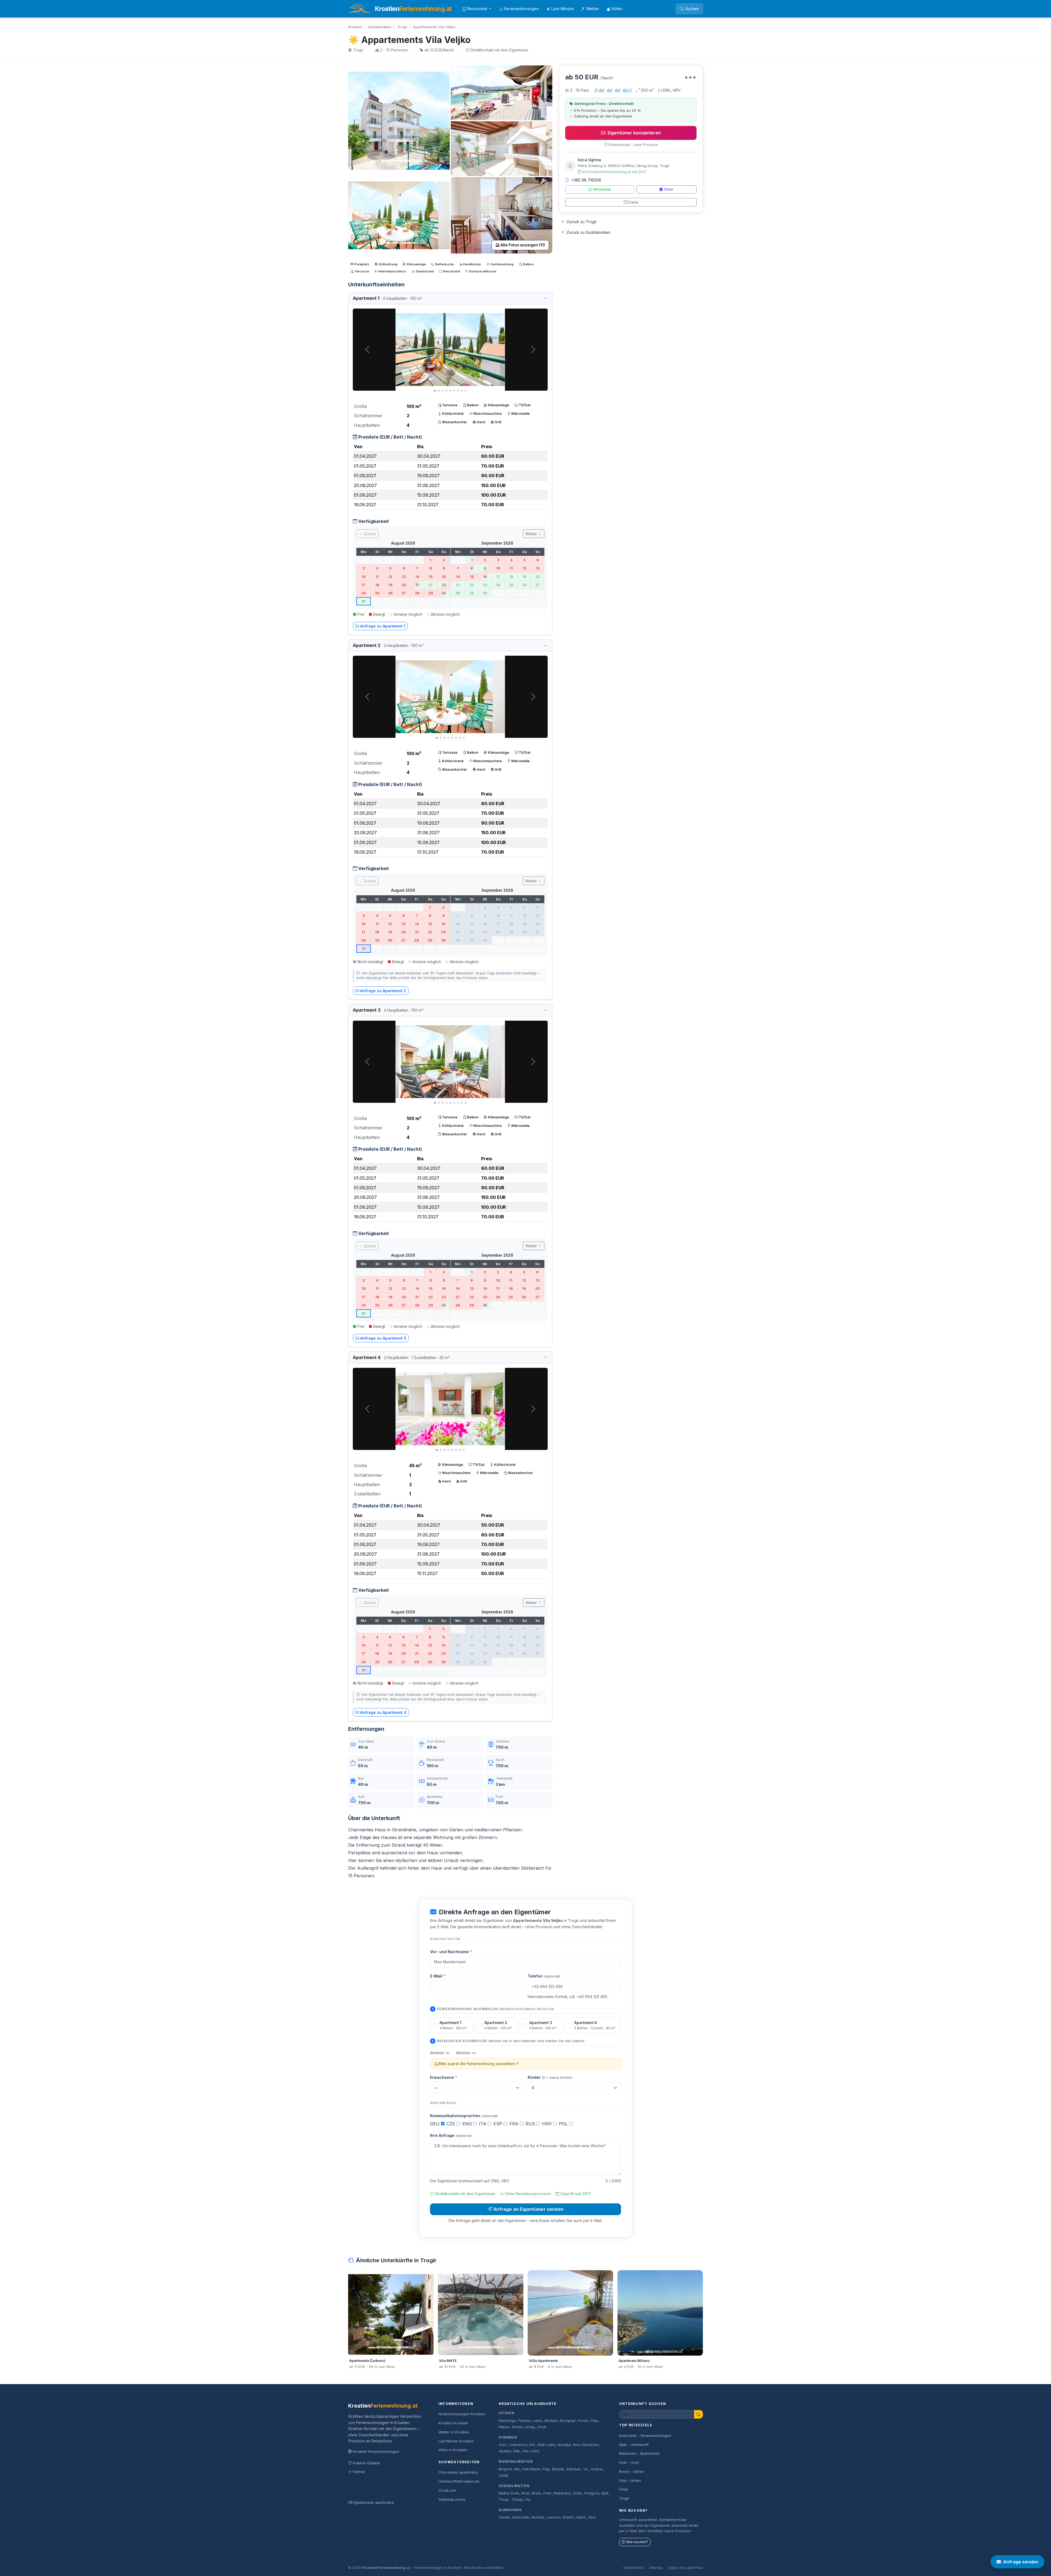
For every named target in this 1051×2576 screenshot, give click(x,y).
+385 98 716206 (586, 180)
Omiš (577, 2493)
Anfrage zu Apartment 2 (383, 991)
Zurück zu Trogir (582, 222)
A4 (602, 90)
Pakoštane (531, 2469)
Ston (592, 2517)
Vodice (597, 2469)
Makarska (562, 2493)
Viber (669, 189)
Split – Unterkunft (634, 2445)
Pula (594, 2421)
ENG (468, 2124)
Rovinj (517, 2427)
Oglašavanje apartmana (373, 2502)
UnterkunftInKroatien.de (459, 2481)
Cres (503, 2445)
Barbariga (507, 2421)
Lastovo (553, 2517)
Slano (581, 2517)
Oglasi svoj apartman (685, 2568)
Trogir (402, 27)
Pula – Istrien (630, 2480)
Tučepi (517, 2499)
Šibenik (558, 2469)
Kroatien (355, 27)
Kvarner (508, 2437)
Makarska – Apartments (639, 2453)
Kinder (550, 2077)
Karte (633, 202)
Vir (586, 2469)
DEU (435, 2124)
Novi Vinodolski (586, 2445)
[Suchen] (698, 2414)
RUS (531, 2124)
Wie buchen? (637, 2542)
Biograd (505, 2469)
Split (605, 2493)
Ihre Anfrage (451, 2135)
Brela (536, 2493)
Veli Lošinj (531, 2451)
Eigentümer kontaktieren (634, 133)
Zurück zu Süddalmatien (588, 232)
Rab (517, 2451)
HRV (548, 2124)
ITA (483, 2124)
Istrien (507, 2413)
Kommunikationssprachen (464, 2116)
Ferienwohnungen (521, 9)
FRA (515, 2124)
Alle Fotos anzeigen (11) (523, 245)
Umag (530, 2427)
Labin (537, 2421)
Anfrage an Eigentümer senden (528, 2209)
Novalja (564, 2445)
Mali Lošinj (547, 2445)
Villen (617, 9)
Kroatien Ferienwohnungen (376, 2451)
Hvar (547, 2493)
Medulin (551, 2421)
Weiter (532, 534)
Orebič (568, 2517)
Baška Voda (509, 2493)
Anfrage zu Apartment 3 (383, 1338)
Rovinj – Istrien (631, 2471)
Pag (546, 2469)
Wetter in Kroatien (454, 2432)
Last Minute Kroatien (456, 2441)
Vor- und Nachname (451, 1952)
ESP (499, 2124)
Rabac (504, 2427)
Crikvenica (518, 2445)
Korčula (538, 2517)
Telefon (544, 1976)
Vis (528, 2499)
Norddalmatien (516, 2461)
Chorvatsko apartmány (458, 2472)
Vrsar (542, 2427)
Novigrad (568, 2421)
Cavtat (504, 2517)
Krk (532, 2445)
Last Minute (563, 9)
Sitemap (656, 2568)
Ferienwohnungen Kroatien (462, 2414)
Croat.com (447, 2490)
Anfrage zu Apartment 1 (383, 626)
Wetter (593, 9)
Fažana (524, 2421)
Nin (517, 2469)
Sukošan (574, 2469)
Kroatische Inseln (453, 2423)
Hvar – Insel (629, 2462)
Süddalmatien (380, 27)
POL (564, 2124)
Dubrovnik (510, 2510)
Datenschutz (634, 2568)
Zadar (504, 2475)
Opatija (505, 2451)
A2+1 (627, 90)
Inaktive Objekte (366, 2463)
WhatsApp (602, 189)
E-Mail (438, 1976)
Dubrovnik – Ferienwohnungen (645, 2436)
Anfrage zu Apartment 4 (383, 1712)
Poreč (583, 2421)
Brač (525, 2493)
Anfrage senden (1021, 2562)
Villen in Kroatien (453, 2450)
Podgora (592, 2493)
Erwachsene (444, 2077)
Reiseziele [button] (478, 9)
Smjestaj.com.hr (452, 2499)
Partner (359, 2472)
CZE (452, 2124)
